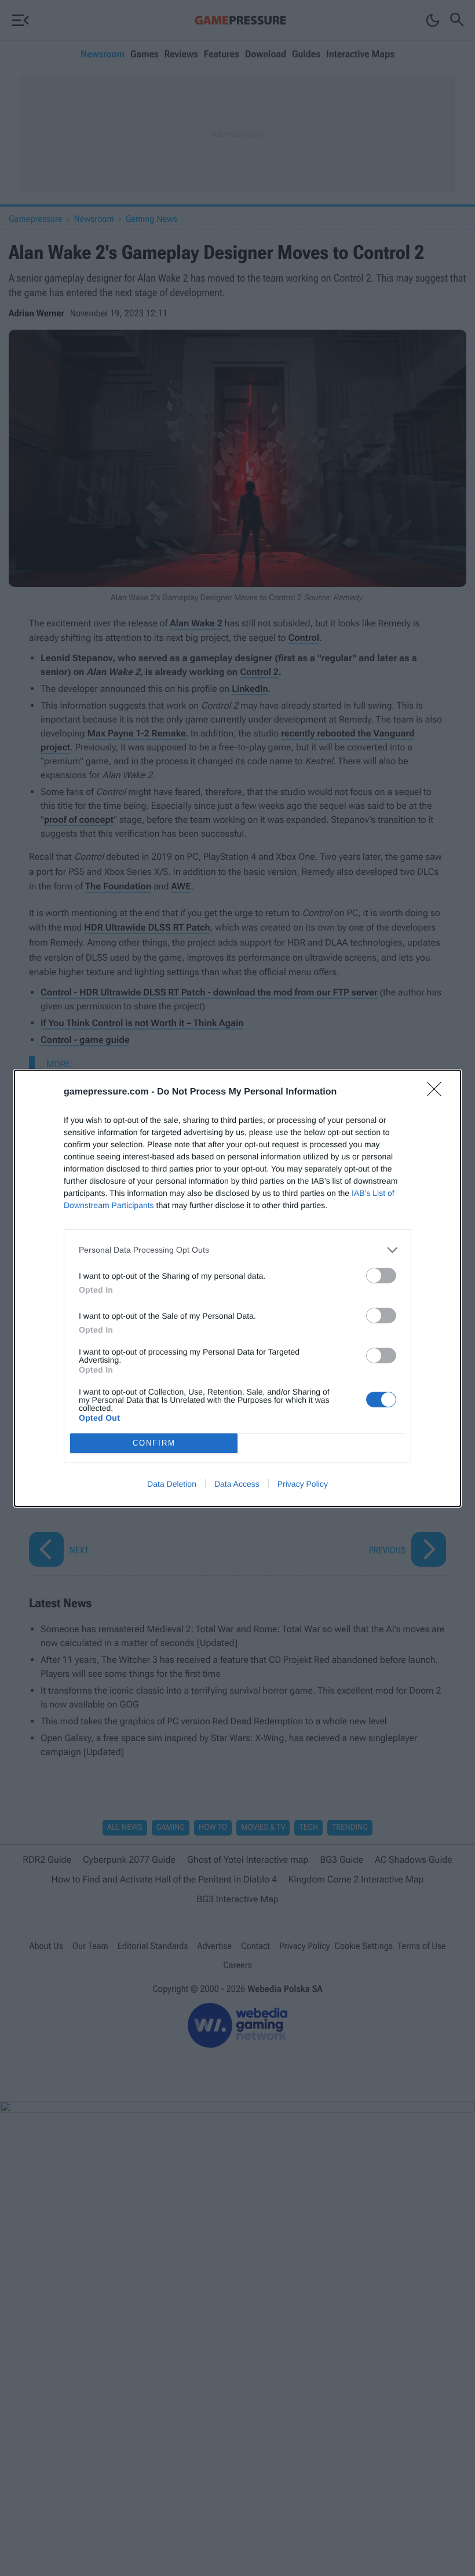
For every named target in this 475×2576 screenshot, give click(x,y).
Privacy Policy (303, 1484)
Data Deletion (172, 1484)
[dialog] (237, 1288)
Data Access (237, 1484)
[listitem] (237, 1250)
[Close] (438, 1093)
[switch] (381, 1276)
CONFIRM (154, 1443)
